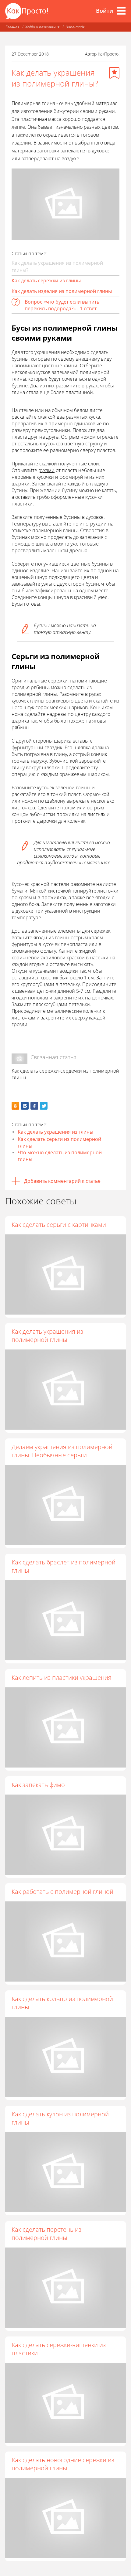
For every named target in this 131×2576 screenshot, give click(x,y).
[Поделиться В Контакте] (25, 1106)
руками (46, 470)
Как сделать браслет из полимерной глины (64, 1566)
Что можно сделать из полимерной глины (60, 1156)
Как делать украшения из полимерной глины (47, 1336)
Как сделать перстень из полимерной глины (46, 2234)
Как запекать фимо (38, 1785)
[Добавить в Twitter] (44, 1106)
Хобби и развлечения (42, 27)
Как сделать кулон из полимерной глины (60, 2118)
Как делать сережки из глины (46, 281)
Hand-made (75, 27)
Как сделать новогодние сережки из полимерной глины (63, 2464)
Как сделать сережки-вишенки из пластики (59, 2349)
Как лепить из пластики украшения (62, 1678)
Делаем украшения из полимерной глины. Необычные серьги (62, 1451)
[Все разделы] (121, 11)
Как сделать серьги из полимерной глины (59, 1142)
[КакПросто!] (27, 11)
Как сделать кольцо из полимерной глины (62, 2003)
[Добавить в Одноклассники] (15, 1106)
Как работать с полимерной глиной (62, 1892)
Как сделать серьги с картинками (59, 1225)
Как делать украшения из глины (55, 1132)
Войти (104, 11)
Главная (12, 27)
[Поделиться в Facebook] (34, 1106)
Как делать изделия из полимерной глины (62, 291)
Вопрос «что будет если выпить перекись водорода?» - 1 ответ (62, 305)
